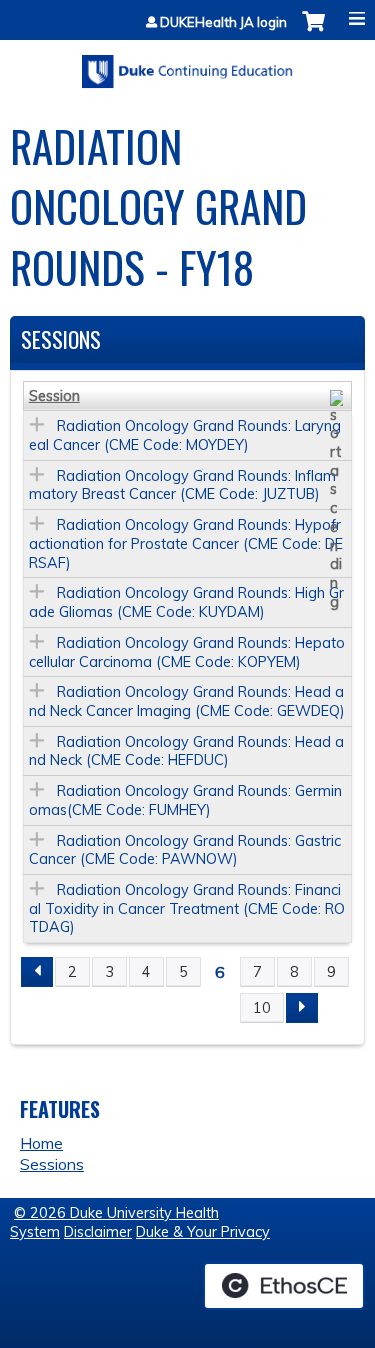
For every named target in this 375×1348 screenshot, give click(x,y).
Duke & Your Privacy (203, 1232)
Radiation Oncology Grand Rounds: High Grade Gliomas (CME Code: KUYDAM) (186, 602)
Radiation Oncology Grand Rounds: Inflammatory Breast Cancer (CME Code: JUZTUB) (182, 485)
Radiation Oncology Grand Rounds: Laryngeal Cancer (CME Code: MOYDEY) (185, 435)
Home (41, 1143)
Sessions (52, 1164)
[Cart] (313, 31)
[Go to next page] (302, 1008)
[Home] (187, 64)
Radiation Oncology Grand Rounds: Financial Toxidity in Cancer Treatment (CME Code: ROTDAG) (187, 908)
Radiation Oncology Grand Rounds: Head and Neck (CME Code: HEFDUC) (186, 751)
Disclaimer (98, 1232)
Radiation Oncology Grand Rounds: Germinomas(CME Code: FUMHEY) (185, 800)
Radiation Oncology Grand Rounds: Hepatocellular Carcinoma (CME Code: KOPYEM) (187, 652)
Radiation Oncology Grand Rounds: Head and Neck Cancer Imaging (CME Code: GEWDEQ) (187, 701)
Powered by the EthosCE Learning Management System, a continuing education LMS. (284, 1286)
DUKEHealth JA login (223, 22)
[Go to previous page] (37, 972)
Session (54, 396)
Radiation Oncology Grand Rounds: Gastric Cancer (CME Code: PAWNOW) (185, 850)
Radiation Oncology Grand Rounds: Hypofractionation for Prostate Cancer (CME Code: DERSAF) (186, 543)
